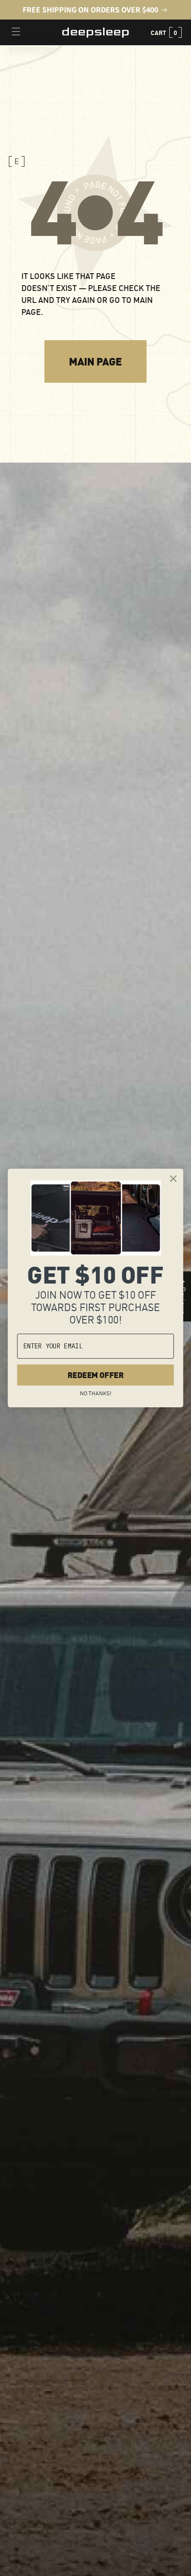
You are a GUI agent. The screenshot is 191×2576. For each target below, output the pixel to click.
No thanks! (95, 1393)
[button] (165, 32)
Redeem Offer (95, 1375)
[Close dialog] (173, 1179)
